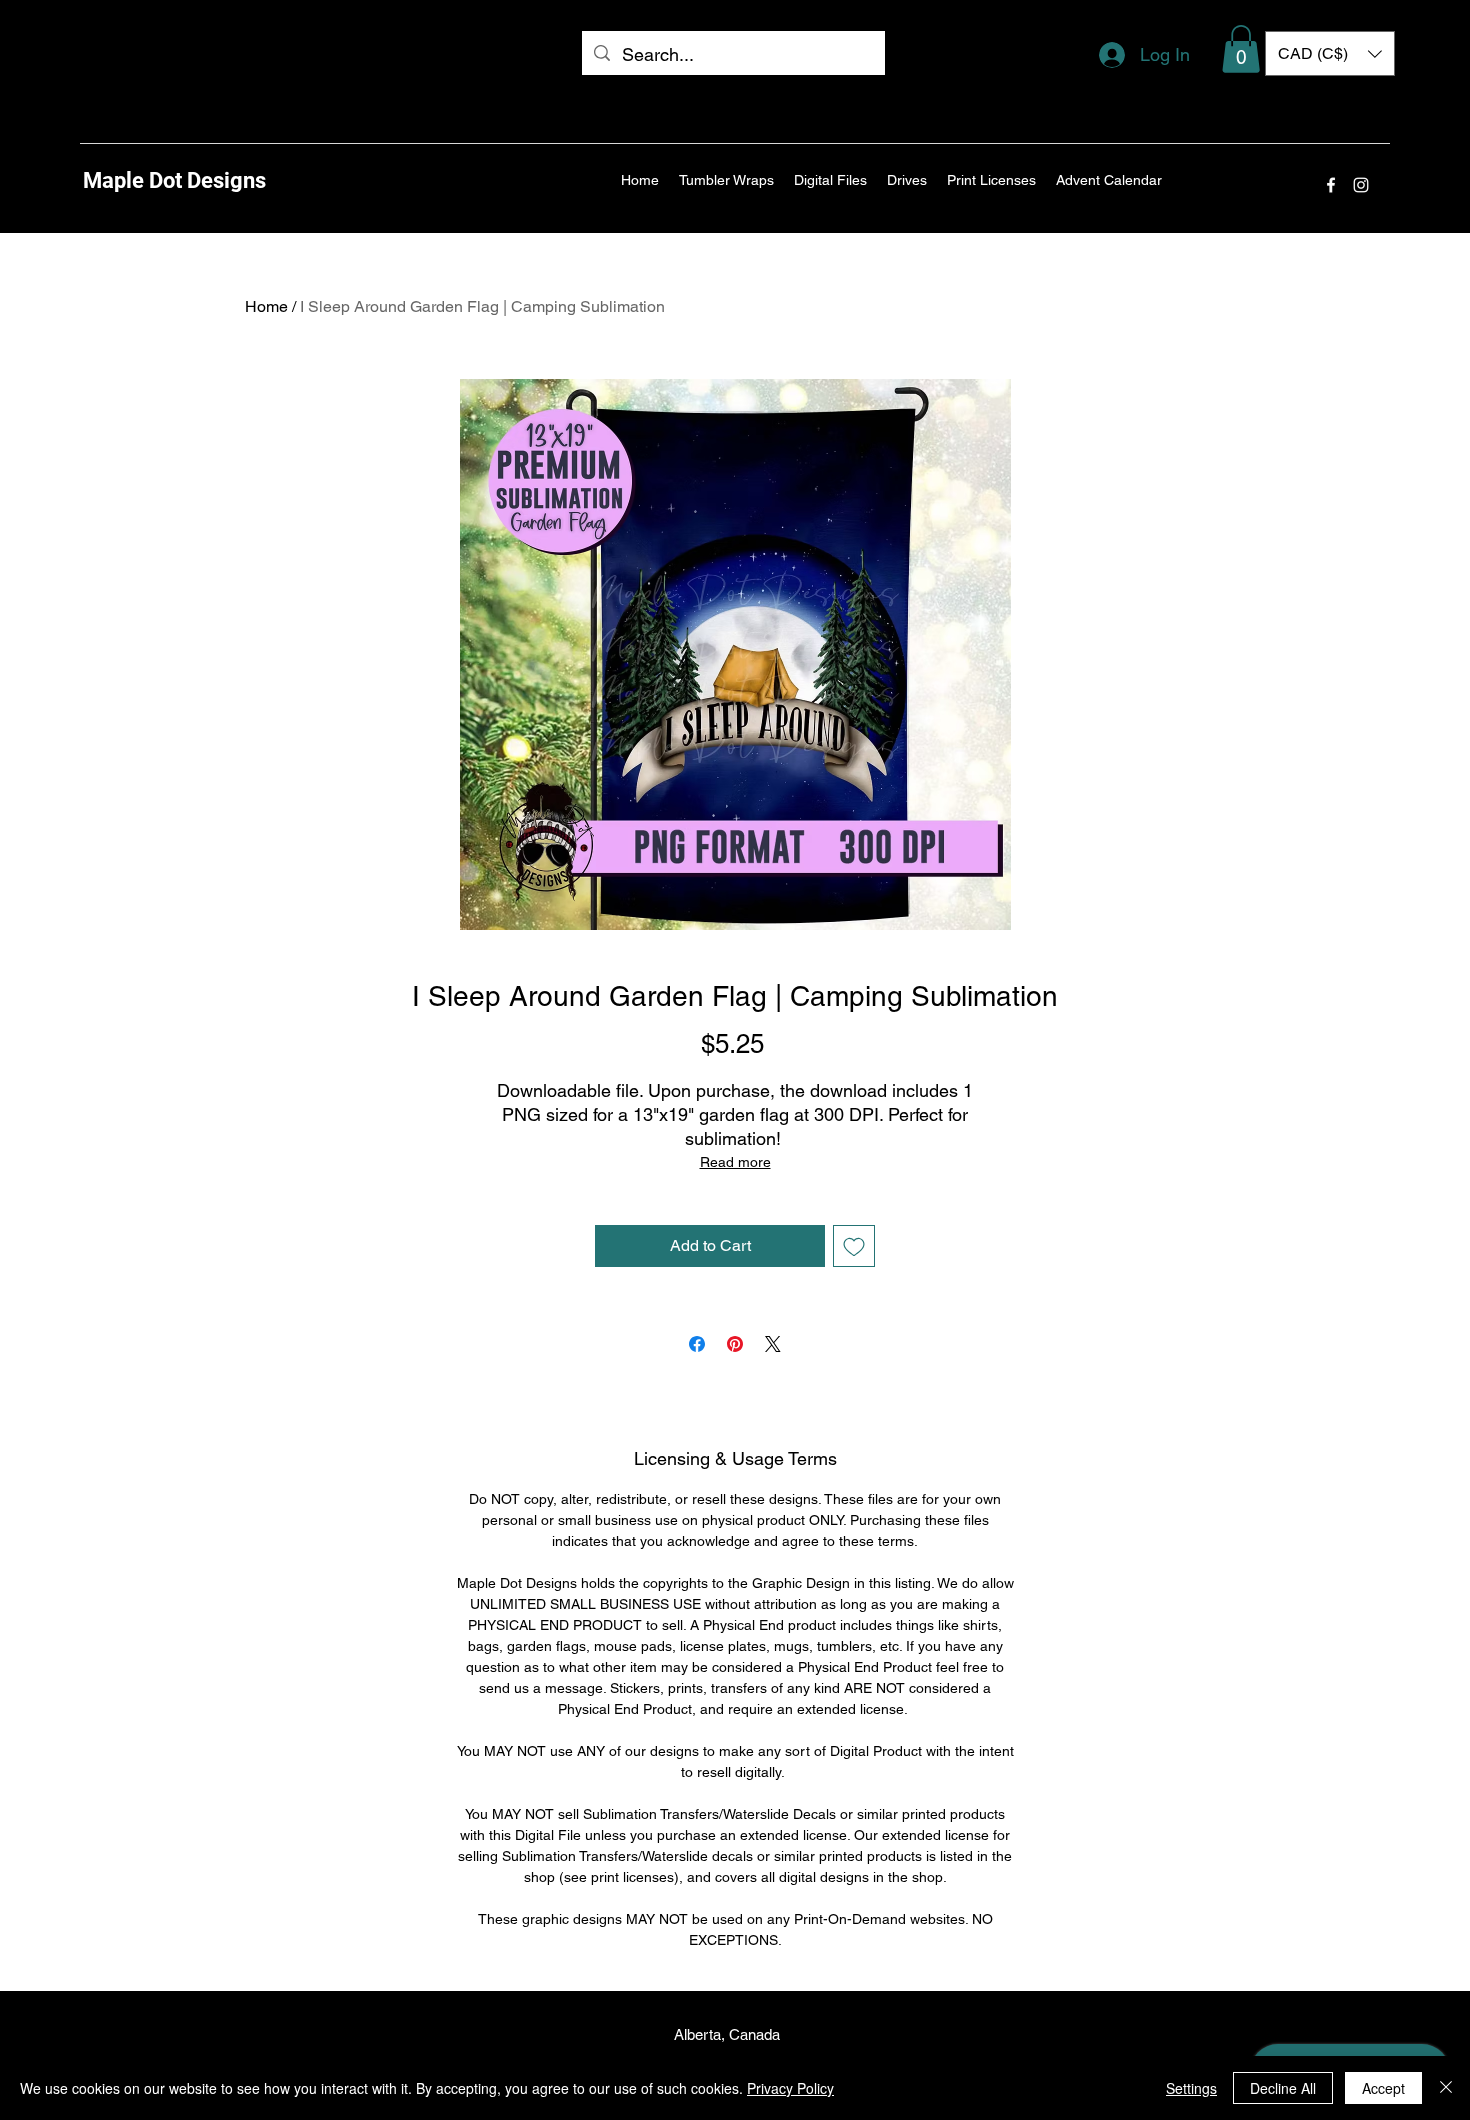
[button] (1241, 49)
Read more (735, 1162)
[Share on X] (773, 1344)
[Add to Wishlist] (854, 1246)
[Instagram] (1361, 185)
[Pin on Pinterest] (735, 1344)
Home (266, 306)
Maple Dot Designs (174, 180)
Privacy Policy (790, 2088)
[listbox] (1330, 53)
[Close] (1446, 2088)
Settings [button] (1191, 2088)
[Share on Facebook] (697, 1344)
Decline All (1283, 2088)
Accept (1383, 2088)
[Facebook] (1331, 185)
